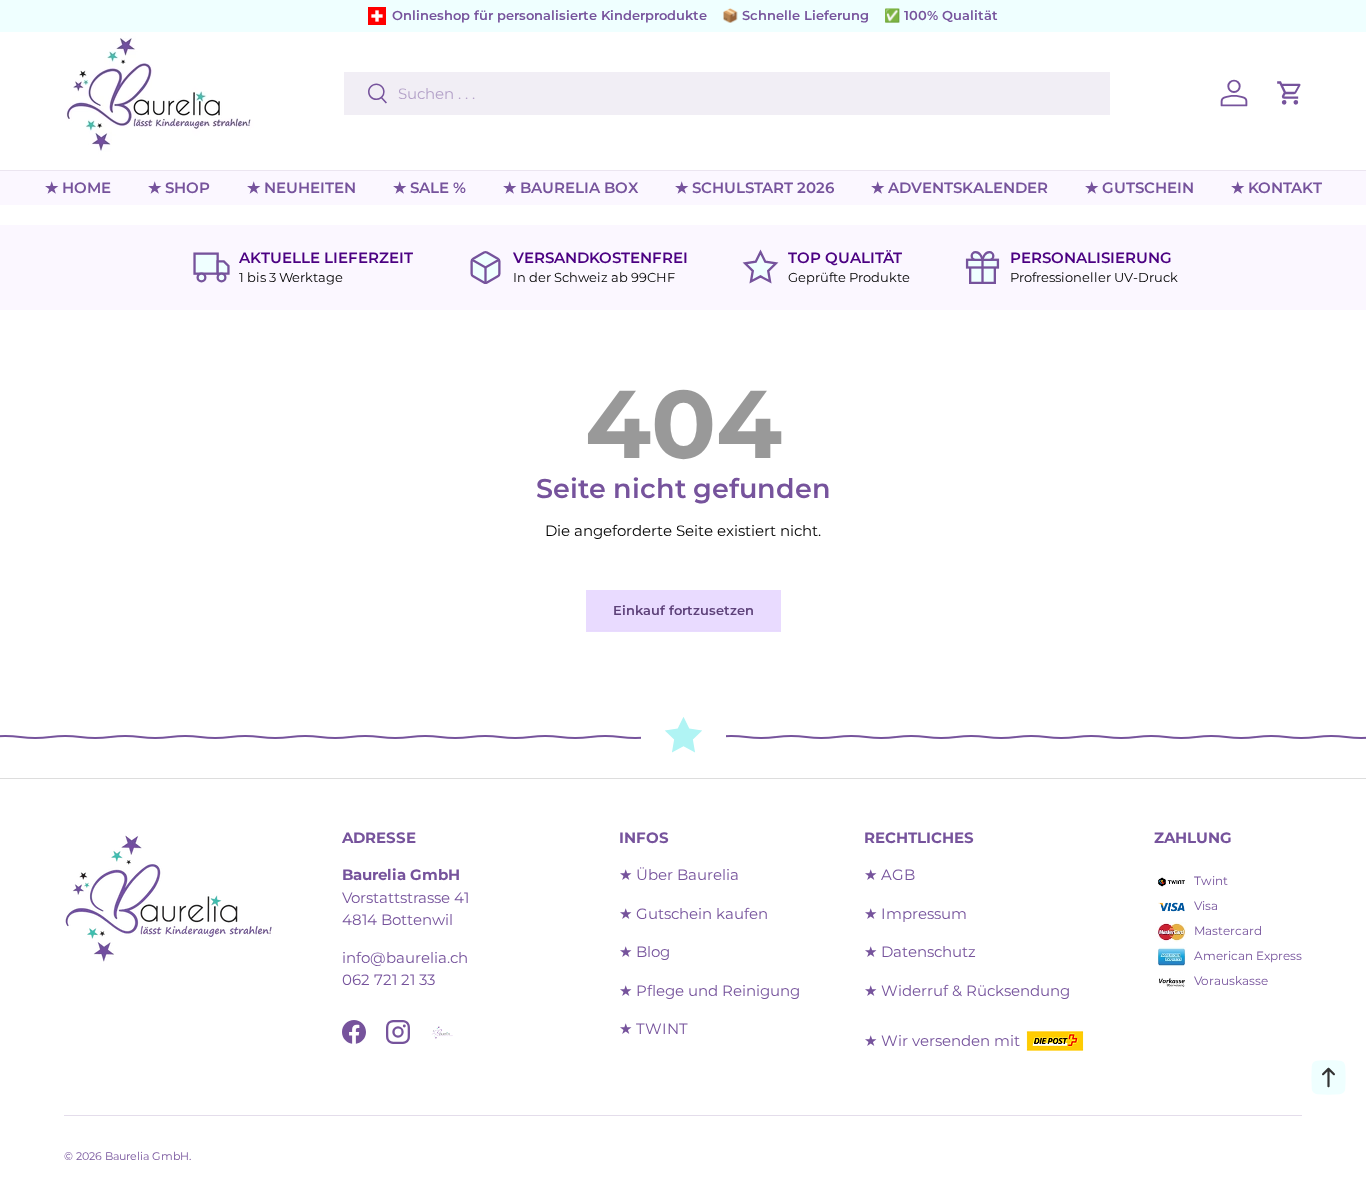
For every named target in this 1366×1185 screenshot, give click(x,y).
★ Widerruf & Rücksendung (967, 990)
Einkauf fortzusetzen (683, 610)
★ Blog (644, 951)
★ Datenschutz (920, 951)
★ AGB (889, 874)
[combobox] (727, 93)
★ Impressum (915, 913)
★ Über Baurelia (679, 874)
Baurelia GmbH (147, 1156)
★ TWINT (653, 1028)
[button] (1290, 93)
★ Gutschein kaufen (693, 913)
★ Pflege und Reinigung (709, 990)
